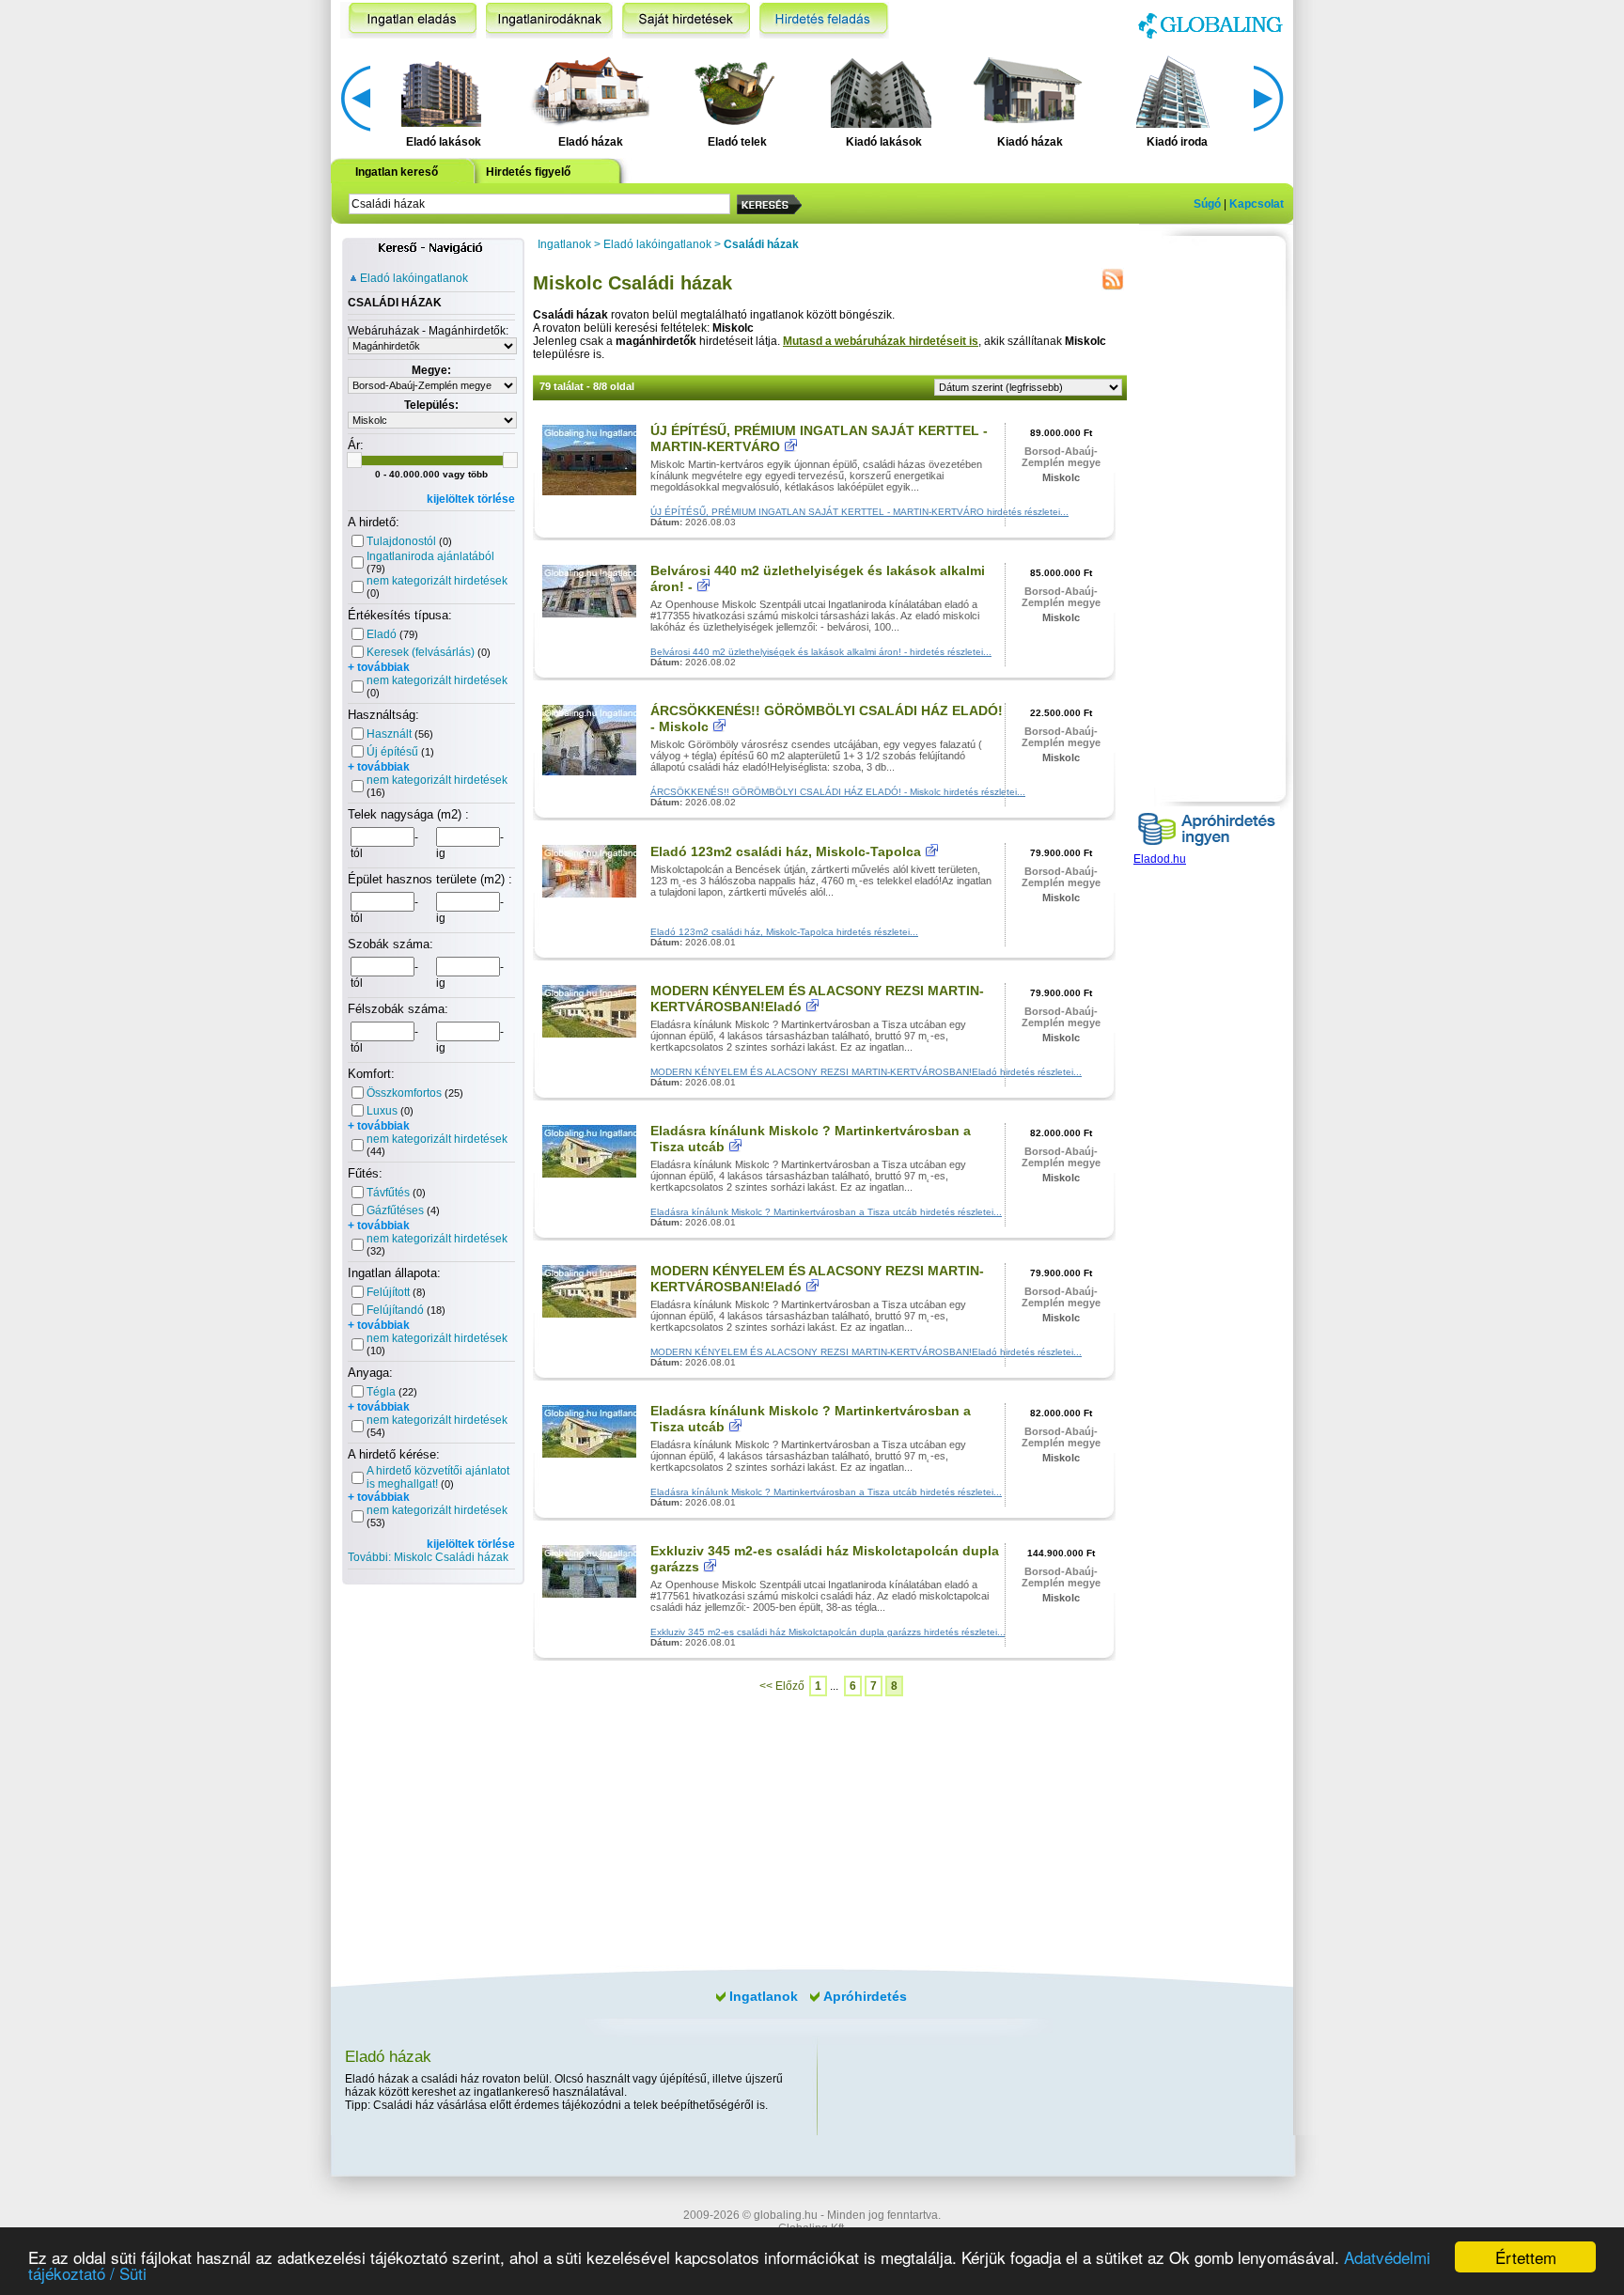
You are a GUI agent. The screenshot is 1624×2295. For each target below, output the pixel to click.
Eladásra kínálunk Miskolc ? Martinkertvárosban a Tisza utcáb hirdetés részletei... (826, 1212)
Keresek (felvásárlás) (421, 652)
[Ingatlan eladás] (408, 20)
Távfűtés (388, 1193)
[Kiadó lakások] (881, 90)
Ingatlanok (564, 244)
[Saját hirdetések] (686, 20)
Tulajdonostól (401, 541)
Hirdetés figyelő (528, 172)
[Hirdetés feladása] (824, 20)
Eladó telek (737, 142)
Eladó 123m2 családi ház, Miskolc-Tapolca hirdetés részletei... (784, 932)
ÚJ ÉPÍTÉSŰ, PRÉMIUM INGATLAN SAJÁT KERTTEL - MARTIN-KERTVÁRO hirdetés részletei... (859, 512)
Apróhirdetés (865, 1996)
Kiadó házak (1030, 142)
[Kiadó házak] (1027, 90)
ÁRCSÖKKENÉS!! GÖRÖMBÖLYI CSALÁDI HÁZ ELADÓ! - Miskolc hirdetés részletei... (838, 792)
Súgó (1207, 204)
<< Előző (782, 1686)
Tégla (381, 1392)
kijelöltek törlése (471, 499)
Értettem (1526, 2257)
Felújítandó (395, 1310)
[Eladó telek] (734, 90)
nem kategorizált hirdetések (437, 581)
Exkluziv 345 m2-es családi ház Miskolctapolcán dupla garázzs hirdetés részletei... (828, 1632)
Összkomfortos (404, 1093)
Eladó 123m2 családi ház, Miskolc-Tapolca (786, 851)
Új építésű (392, 752)
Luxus (382, 1111)
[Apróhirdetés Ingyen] (1207, 849)
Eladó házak (591, 142)
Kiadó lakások (884, 142)
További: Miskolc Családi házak (428, 1557)
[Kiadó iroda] (1174, 90)
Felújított (388, 1292)
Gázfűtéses (395, 1210)
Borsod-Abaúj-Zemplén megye (1061, 457)
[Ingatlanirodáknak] (549, 20)
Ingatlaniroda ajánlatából (430, 556)
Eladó (382, 634)
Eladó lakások (444, 142)
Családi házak (761, 244)
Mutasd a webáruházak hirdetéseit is (881, 341)
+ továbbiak (379, 667)
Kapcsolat (1257, 204)
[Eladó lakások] (441, 90)
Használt (389, 734)
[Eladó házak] (587, 90)
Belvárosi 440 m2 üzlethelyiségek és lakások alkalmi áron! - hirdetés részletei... (821, 652)
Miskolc (1061, 477)
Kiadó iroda (1177, 142)
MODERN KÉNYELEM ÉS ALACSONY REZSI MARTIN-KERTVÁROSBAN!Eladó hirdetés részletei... (866, 1072)
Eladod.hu (1160, 859)
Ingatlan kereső (397, 172)
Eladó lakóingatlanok (414, 278)
